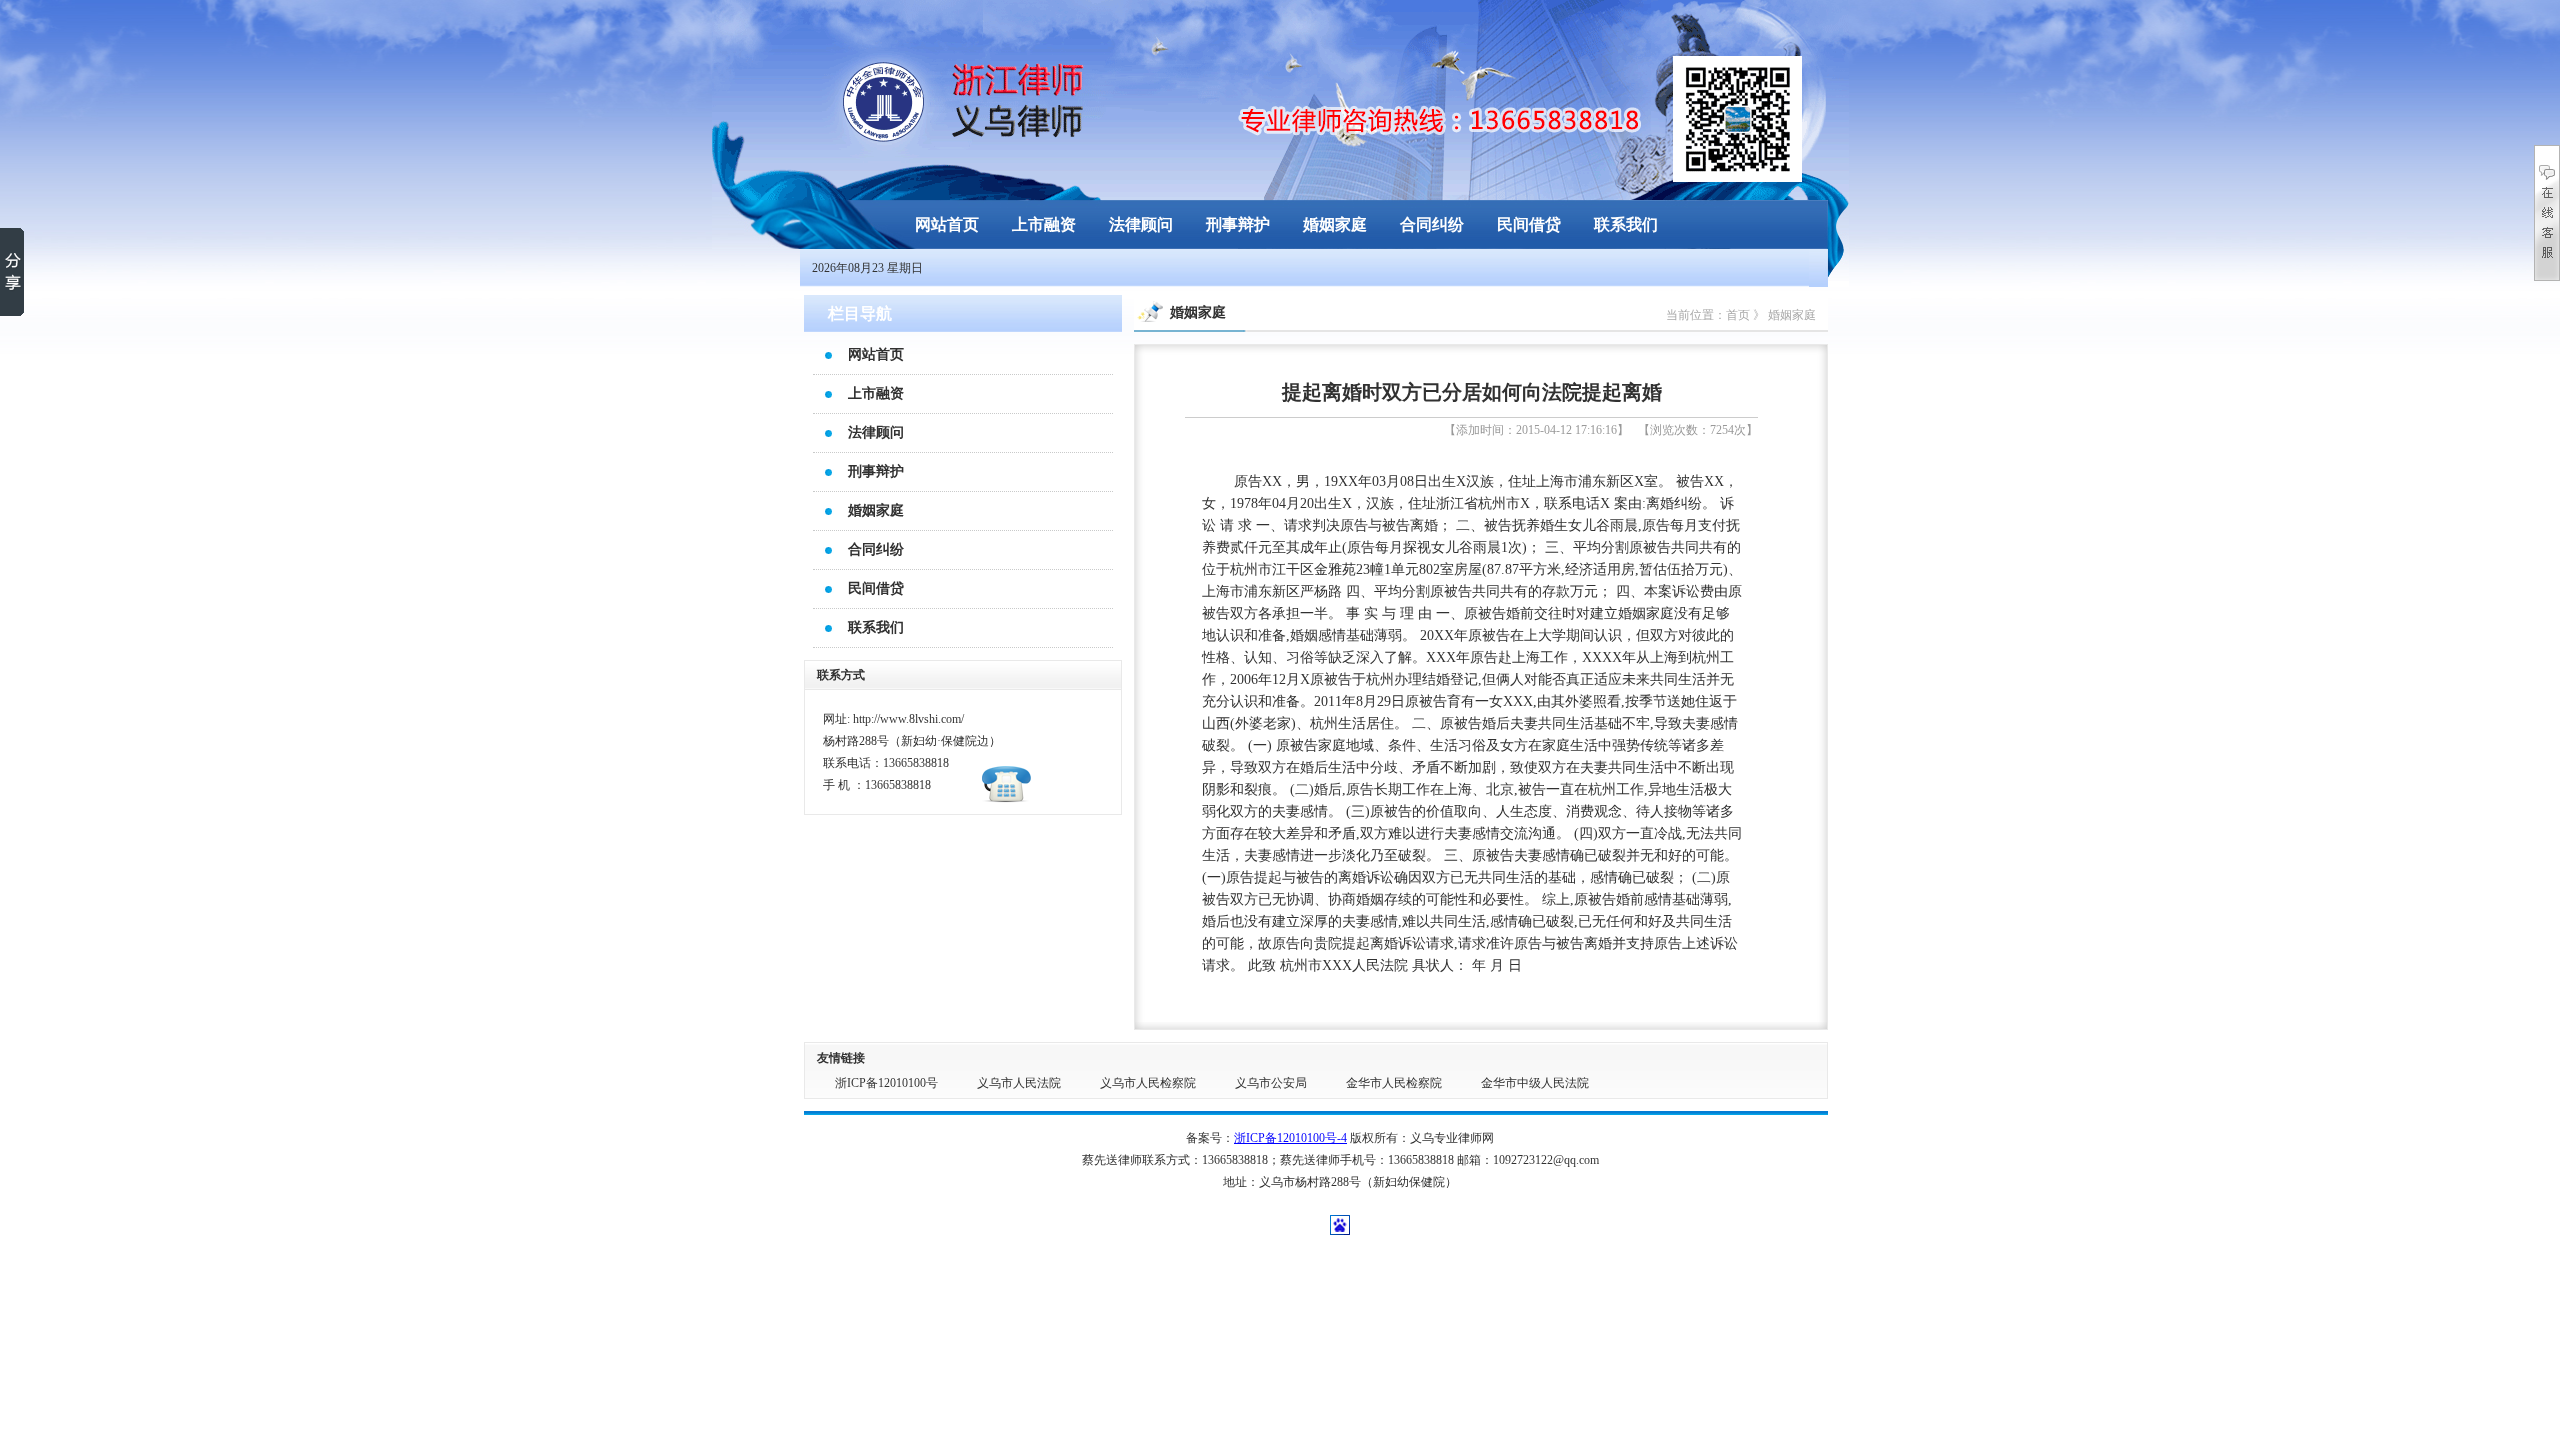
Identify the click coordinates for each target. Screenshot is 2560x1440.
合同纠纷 (1432, 224)
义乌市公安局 (1271, 1083)
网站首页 (947, 224)
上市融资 (1044, 224)
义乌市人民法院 (1019, 1083)
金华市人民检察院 (1394, 1083)
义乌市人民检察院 (1148, 1083)
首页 (1738, 315)
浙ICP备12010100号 (886, 1083)
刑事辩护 (1238, 224)
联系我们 (1626, 224)
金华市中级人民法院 (1535, 1083)
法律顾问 (1141, 224)
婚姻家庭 (1335, 224)
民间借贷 (1529, 224)
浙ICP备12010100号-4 (1290, 1138)
